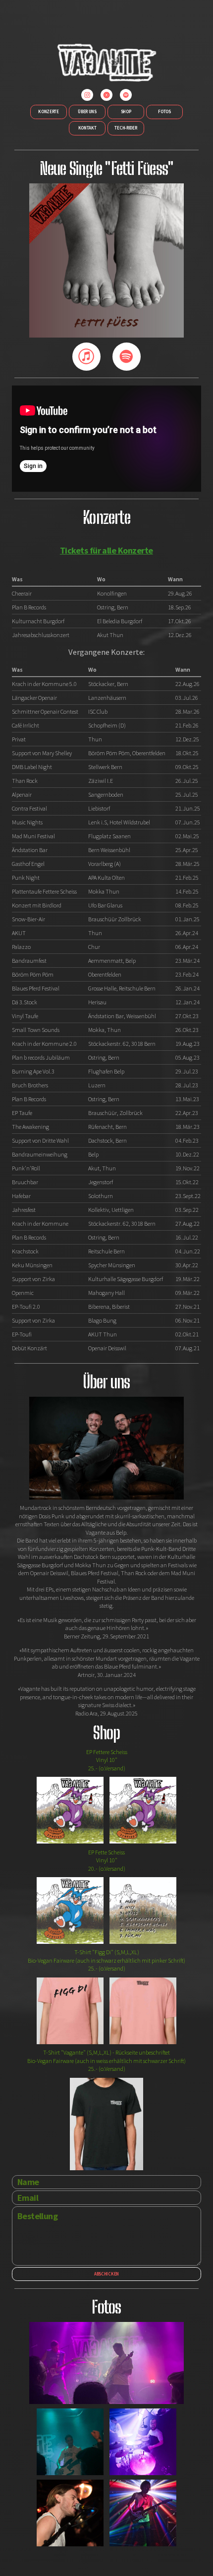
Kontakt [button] (87, 128)
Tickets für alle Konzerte (106, 550)
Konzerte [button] (49, 111)
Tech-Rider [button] (126, 128)
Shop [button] (126, 111)
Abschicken (106, 2274)
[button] (87, 95)
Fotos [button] (164, 111)
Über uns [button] (87, 111)
